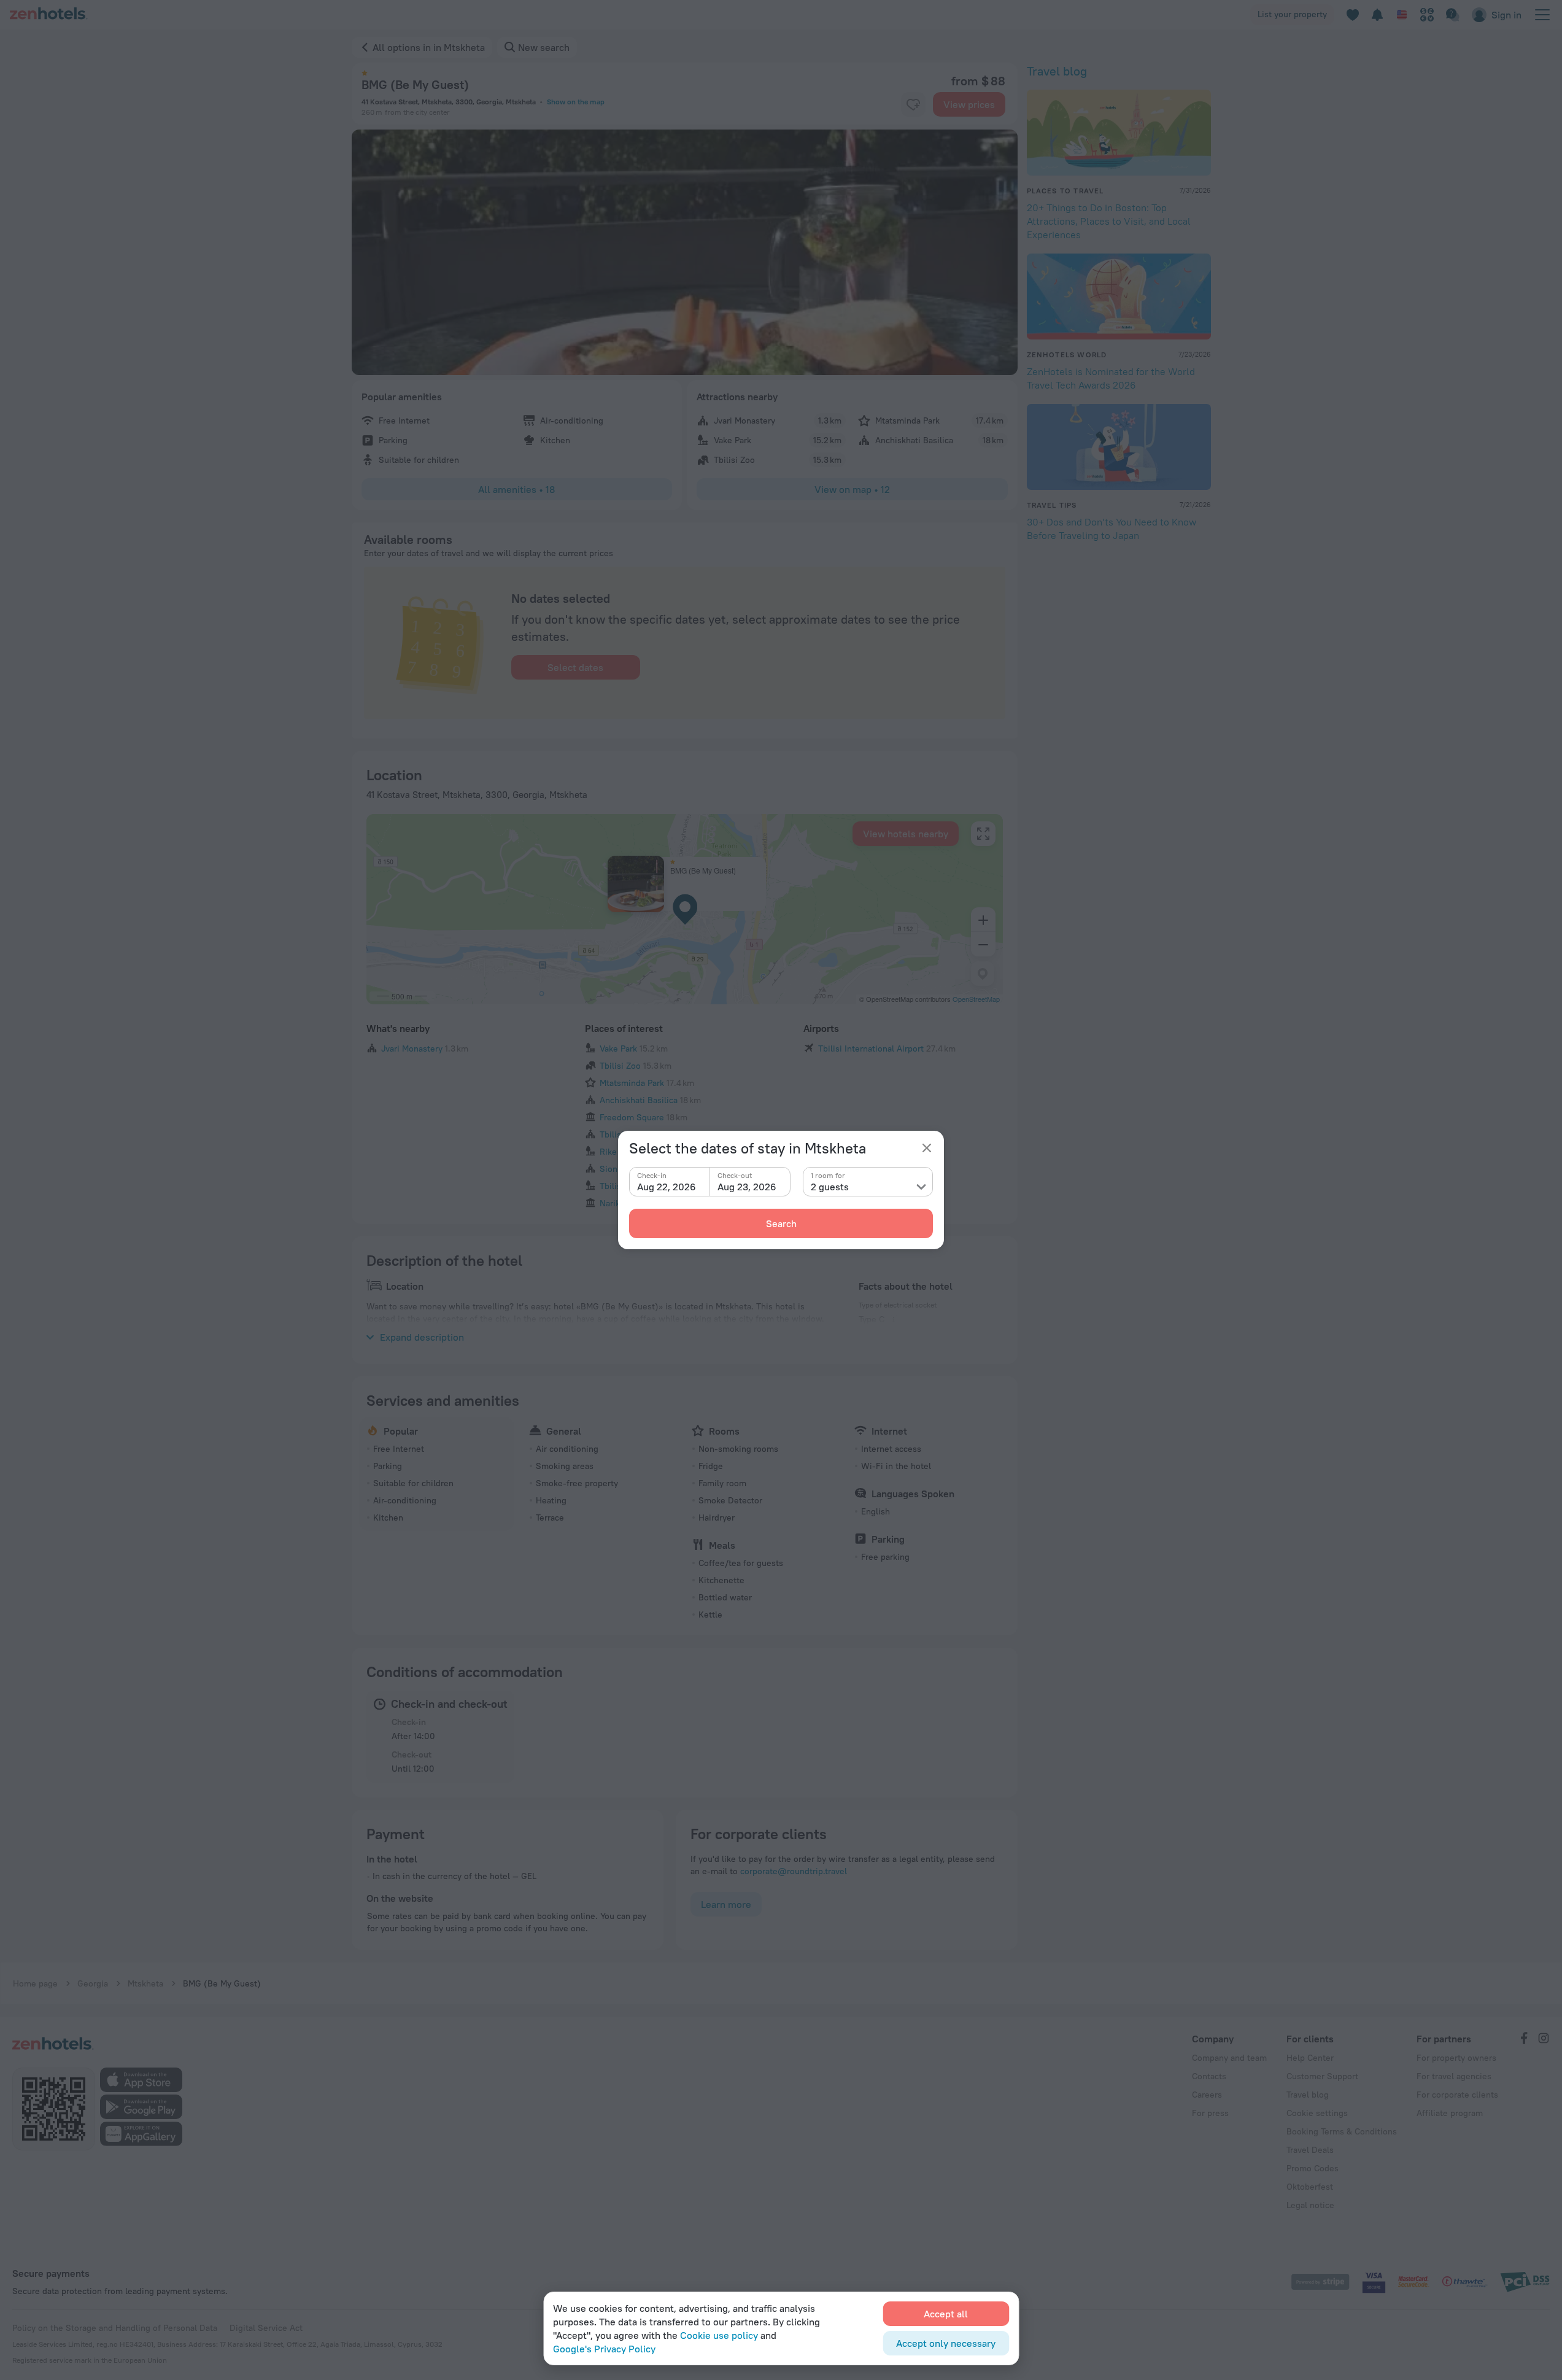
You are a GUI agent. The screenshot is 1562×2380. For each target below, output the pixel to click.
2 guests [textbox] (830, 1187)
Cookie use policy (719, 2335)
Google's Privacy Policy (604, 2349)
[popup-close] (927, 1148)
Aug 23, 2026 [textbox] (747, 1187)
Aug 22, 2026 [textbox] (667, 1187)
